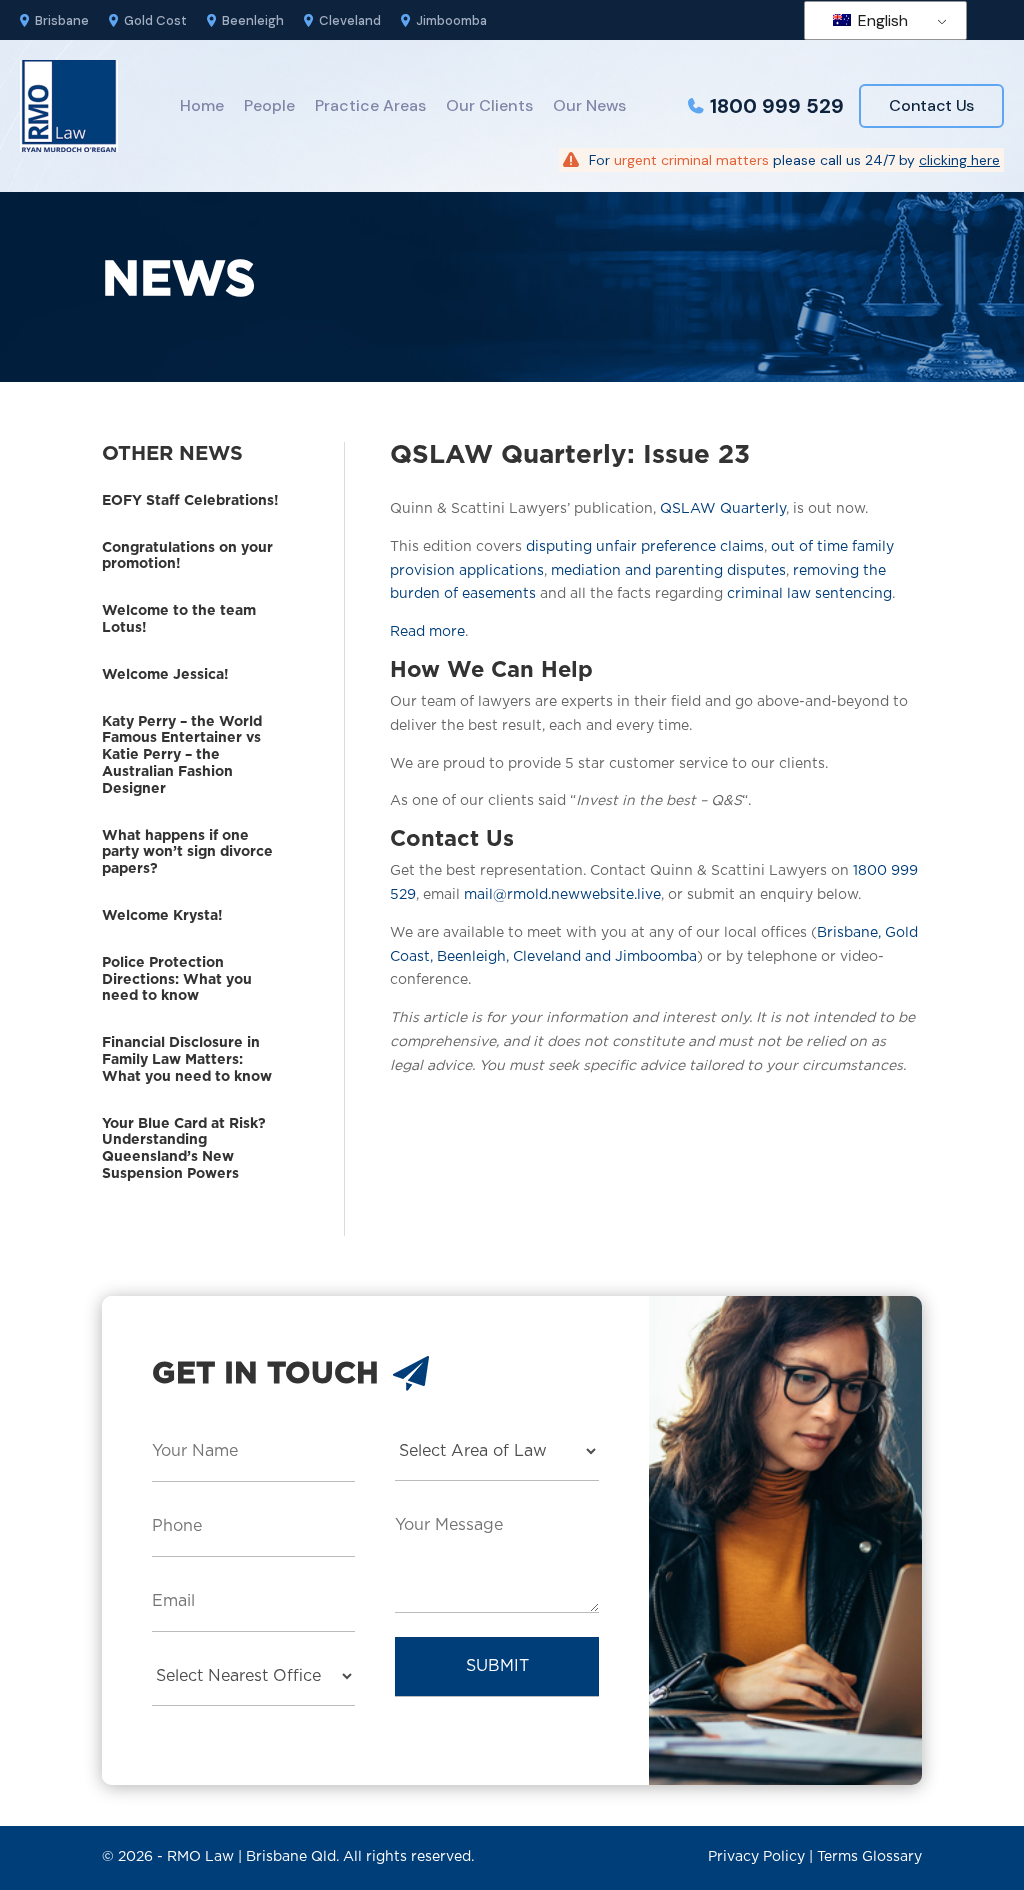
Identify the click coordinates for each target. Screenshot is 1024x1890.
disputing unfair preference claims (645, 547)
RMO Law (200, 1857)
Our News (589, 105)
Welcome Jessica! (165, 675)
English (881, 20)
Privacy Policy (756, 1857)
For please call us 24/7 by (794, 160)
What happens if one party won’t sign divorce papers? (187, 853)
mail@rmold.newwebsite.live (562, 895)
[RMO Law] (69, 106)
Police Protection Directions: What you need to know (177, 980)
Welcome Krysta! (162, 916)
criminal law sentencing (809, 594)
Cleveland (350, 20)
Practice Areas (370, 105)
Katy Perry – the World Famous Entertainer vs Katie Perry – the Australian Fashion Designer (182, 755)
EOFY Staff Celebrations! (190, 501)
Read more (427, 632)
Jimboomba (451, 20)
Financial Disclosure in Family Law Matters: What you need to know (187, 1060)
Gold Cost (155, 20)
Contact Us (931, 105)
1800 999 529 (777, 106)
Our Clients (489, 105)
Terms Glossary (869, 1857)
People (269, 105)
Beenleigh (253, 20)
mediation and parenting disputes (668, 571)
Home (202, 105)
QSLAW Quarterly (723, 509)
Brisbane (62, 20)
